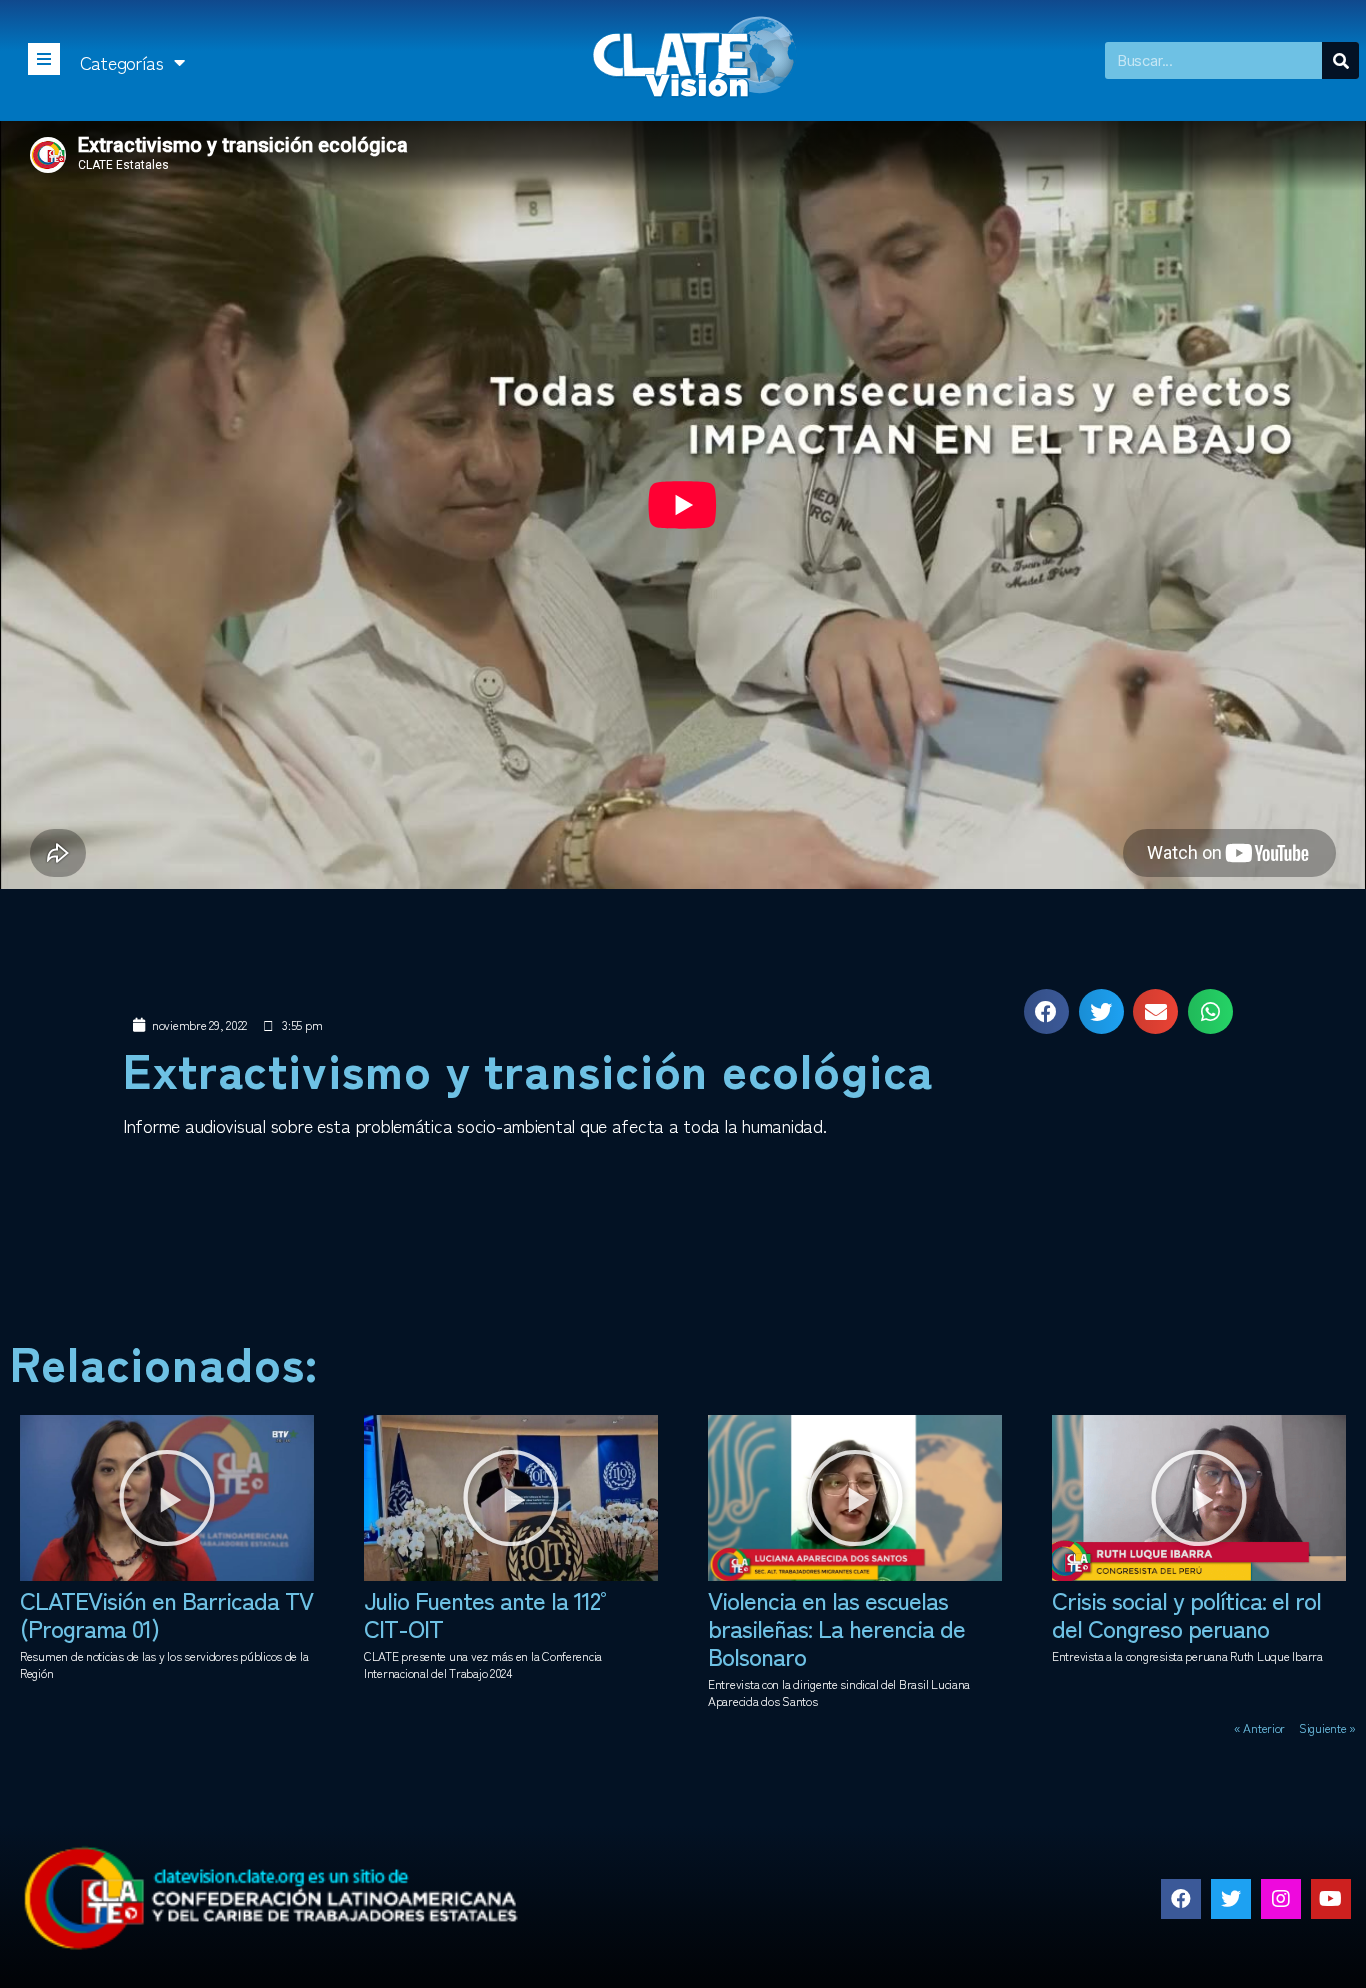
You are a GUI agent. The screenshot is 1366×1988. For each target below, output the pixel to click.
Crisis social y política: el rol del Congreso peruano (1186, 1613)
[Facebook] (1181, 1899)
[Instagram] (1281, 1899)
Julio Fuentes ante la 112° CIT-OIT (489, 1613)
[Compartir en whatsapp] (1210, 1011)
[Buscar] (1340, 60)
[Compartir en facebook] (1046, 1011)
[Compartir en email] (1155, 1011)
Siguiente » (1327, 1727)
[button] (167, 1498)
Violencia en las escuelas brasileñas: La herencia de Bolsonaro (836, 1627)
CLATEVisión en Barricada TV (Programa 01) (166, 1613)
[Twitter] (1231, 1899)
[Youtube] (1331, 1899)
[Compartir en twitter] (1101, 1011)
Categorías (122, 62)
